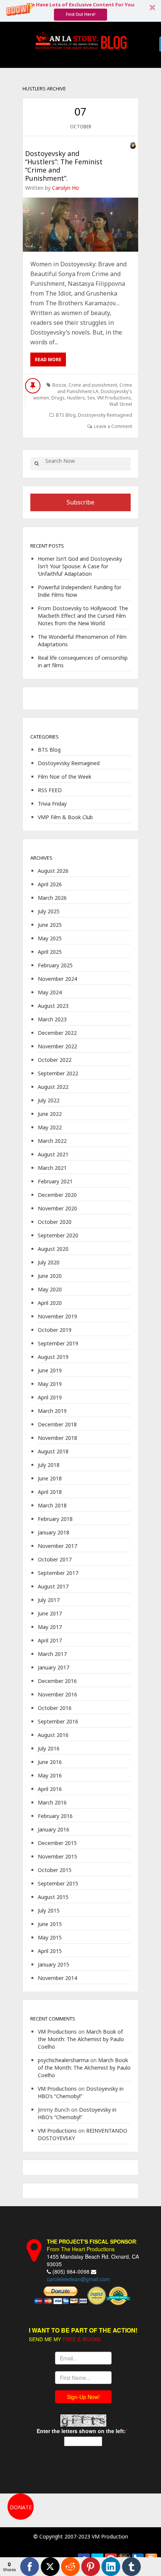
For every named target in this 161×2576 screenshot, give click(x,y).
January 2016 (54, 1829)
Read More (48, 360)
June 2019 (50, 1370)
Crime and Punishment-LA (95, 388)
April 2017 (50, 1640)
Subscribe (80, 502)
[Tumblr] (131, 2567)
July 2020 (49, 1262)
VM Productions (114, 398)
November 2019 (57, 1316)
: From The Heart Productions (92, 2245)
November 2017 (57, 1546)
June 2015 (50, 1924)
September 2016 (58, 1721)
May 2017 (50, 1627)
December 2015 (57, 1843)
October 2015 (55, 1870)
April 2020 (50, 1303)
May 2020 (50, 1289)
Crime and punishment (93, 385)
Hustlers (76, 398)
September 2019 (58, 1343)
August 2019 (53, 1357)
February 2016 (55, 1816)
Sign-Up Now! (83, 2397)
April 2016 (50, 1789)
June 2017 (50, 1613)
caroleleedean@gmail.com (78, 2279)
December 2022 (57, 1033)
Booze (59, 385)
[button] (80, 11)
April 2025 (50, 952)
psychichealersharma (63, 2060)
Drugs (58, 398)
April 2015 (50, 1951)
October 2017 (55, 1559)
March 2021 (52, 1168)
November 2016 (57, 1694)
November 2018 (57, 1438)
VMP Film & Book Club (65, 817)
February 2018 (55, 1519)
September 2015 (58, 1883)
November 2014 (57, 1978)
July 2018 (49, 1465)
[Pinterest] (91, 2567)
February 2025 (55, 965)
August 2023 (53, 1006)
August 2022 (53, 1087)
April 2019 (50, 1397)
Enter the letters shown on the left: (81, 2431)
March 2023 (52, 1019)
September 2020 (58, 1235)
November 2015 (57, 1856)
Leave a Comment (113, 426)
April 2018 (50, 1492)
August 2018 (53, 1451)
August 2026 (53, 871)
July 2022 (49, 1100)
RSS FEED (50, 790)
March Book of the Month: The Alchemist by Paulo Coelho (81, 2039)
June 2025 (50, 925)
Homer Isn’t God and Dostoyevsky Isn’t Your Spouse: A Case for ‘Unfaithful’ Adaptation (80, 566)
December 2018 (57, 1424)
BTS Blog (66, 415)
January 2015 (54, 1964)
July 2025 (49, 911)
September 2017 (58, 1573)
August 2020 (53, 1249)
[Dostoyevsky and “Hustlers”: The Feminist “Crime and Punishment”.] (80, 225)
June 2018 (50, 1478)
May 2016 (50, 1775)
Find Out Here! (81, 14)
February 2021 (55, 1181)
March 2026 (52, 898)
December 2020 (57, 1195)
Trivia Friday (52, 804)
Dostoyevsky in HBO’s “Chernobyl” (81, 2092)
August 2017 (53, 1586)
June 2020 (50, 1276)
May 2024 (50, 992)
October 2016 (55, 1708)
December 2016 (57, 1681)
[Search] (36, 464)
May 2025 (50, 938)
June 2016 (50, 1762)
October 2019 (55, 1330)
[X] (50, 2567)
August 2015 (53, 1897)
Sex (91, 398)
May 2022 (50, 1127)
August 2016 (53, 1735)
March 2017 (52, 1654)
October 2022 (55, 1060)
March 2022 (52, 1141)
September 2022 (58, 1073)
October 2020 (55, 1222)
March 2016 (52, 1802)
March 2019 (52, 1411)
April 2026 (50, 884)
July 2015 (49, 1910)
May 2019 (50, 1384)
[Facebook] (30, 2567)
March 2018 (52, 1505)
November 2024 (57, 979)
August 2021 (53, 1154)
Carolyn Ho (66, 188)
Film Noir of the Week (65, 777)
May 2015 (50, 1937)
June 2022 (50, 1114)
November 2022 (57, 1046)
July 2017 (49, 1600)
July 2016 (49, 1748)
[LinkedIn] (111, 2567)
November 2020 (57, 1208)
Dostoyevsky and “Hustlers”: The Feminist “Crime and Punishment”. (64, 166)
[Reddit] (70, 2567)
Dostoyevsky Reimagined (105, 415)
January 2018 (54, 1532)
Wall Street (121, 404)
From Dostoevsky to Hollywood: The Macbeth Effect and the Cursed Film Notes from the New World (83, 616)
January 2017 (54, 1667)
